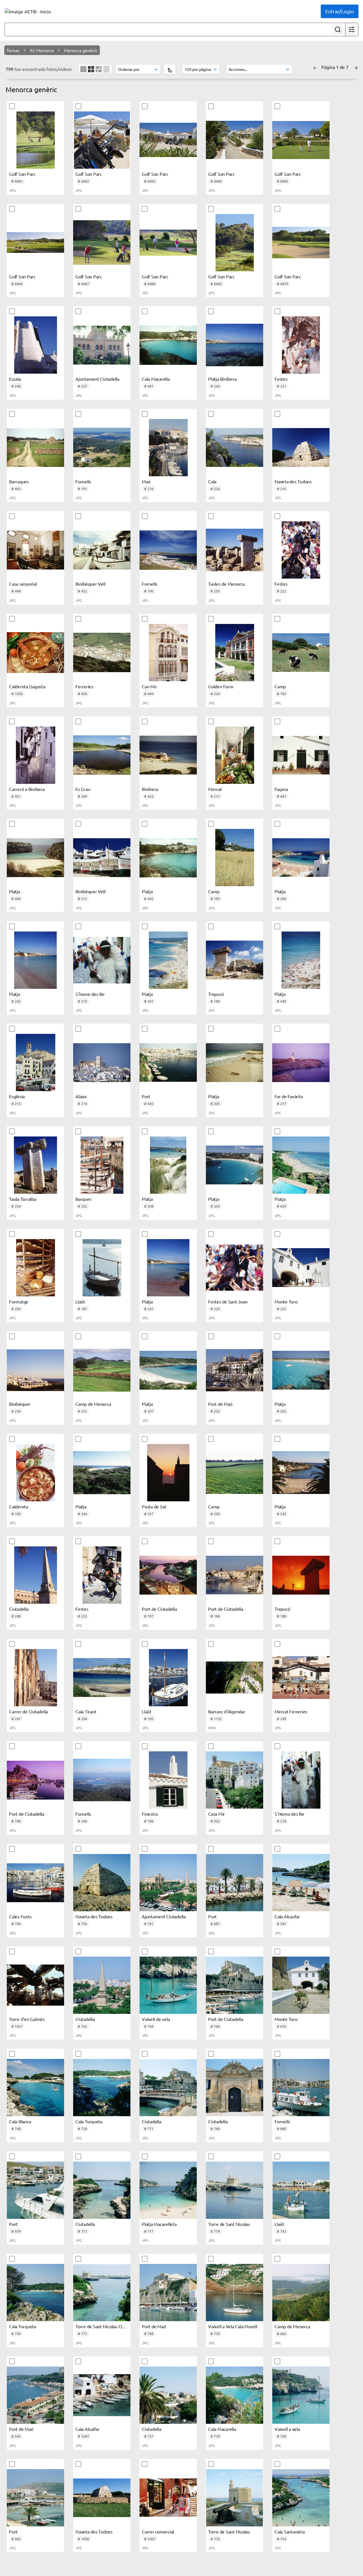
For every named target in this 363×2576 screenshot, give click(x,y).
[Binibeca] (168, 755)
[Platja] (35, 858)
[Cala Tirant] (102, 1678)
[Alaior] (102, 1062)
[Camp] (301, 653)
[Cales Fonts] (35, 1883)
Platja (15, 891)
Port (146, 1096)
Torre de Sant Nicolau (229, 2224)
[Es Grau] (102, 755)
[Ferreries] (102, 653)
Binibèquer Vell (90, 584)
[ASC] (170, 69)
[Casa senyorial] (35, 550)
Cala (212, 481)
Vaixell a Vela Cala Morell (233, 2326)
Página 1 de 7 (335, 67)
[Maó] (168, 448)
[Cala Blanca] (35, 2088)
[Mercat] (235, 755)
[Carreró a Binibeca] (35, 755)
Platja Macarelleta (159, 2224)
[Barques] (102, 1165)
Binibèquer (20, 1404)
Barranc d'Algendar (227, 1711)
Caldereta (19, 1506)
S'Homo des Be (289, 1814)
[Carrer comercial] (168, 2498)
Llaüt (80, 1301)
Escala (15, 379)
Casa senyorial (23, 584)
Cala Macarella (156, 379)
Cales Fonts (20, 1916)
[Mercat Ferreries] (301, 1678)
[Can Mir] (168, 653)
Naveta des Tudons (293, 481)
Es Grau (83, 789)
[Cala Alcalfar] (102, 2395)
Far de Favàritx (289, 1096)
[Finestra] (168, 1780)
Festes (281, 379)
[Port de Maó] (235, 1370)
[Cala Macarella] (168, 345)
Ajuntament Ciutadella (97, 379)
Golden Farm (221, 686)
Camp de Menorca (93, 1404)
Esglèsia (17, 1096)
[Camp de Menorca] (102, 1370)
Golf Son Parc (22, 174)
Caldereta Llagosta (27, 686)
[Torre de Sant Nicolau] (235, 2190)
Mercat (215, 789)
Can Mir (149, 686)
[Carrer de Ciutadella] (35, 1678)
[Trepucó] (235, 960)
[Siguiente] (356, 67)
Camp (280, 686)
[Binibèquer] (35, 1370)
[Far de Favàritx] (301, 1062)
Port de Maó (220, 1404)
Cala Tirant (86, 1711)
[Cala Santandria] (301, 2498)
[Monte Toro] (301, 1268)
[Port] (168, 1062)
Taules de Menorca (226, 584)
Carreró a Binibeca (27, 789)
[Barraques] (35, 448)
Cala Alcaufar (287, 1916)
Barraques (19, 481)
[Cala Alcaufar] (301, 1883)
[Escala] (35, 345)
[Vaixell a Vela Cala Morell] (235, 2293)
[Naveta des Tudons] (301, 448)
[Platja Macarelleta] (168, 2190)
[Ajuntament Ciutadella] (102, 345)
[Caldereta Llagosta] (35, 653)
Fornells (83, 481)
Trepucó (216, 994)
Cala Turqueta (89, 2121)
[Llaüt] (102, 1268)
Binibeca (150, 789)
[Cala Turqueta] (102, 2088)
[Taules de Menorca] (235, 550)
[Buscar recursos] (338, 29)
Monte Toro (286, 1301)
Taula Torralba (23, 1199)
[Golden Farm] (235, 653)
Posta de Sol (154, 1506)
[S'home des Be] (102, 960)
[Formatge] (35, 1268)
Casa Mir (217, 1814)
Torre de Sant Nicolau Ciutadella (107, 2326)
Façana (281, 789)
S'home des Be (90, 994)
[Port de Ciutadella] (168, 1575)
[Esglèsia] (35, 1062)
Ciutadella (19, 1609)
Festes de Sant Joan (228, 1301)
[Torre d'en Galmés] (35, 1985)
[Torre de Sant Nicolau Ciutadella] (102, 2293)
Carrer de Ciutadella (29, 1711)
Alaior (81, 1096)
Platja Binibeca (222, 379)
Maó (146, 481)
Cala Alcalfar (87, 2429)
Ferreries (84, 686)
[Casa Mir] (235, 1780)
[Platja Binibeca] (235, 345)
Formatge (19, 1301)
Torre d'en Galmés (27, 2019)
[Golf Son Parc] (35, 140)
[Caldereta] (35, 1473)
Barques (83, 1199)
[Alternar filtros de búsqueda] (352, 29)
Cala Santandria (290, 2531)
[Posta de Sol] (168, 1473)
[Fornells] (102, 448)
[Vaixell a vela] (301, 2395)
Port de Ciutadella (159, 1609)
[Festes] (301, 345)
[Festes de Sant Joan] (235, 1268)
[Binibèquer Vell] (102, 550)
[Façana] (301, 755)
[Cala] (235, 448)
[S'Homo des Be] (301, 1780)
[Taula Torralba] (35, 1165)
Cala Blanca (20, 2121)
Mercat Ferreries (291, 1711)
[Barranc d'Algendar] (235, 1678)
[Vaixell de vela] (168, 1985)
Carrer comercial (158, 2531)
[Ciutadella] (35, 1575)
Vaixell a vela (287, 2429)
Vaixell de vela (156, 2019)
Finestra (150, 1814)
